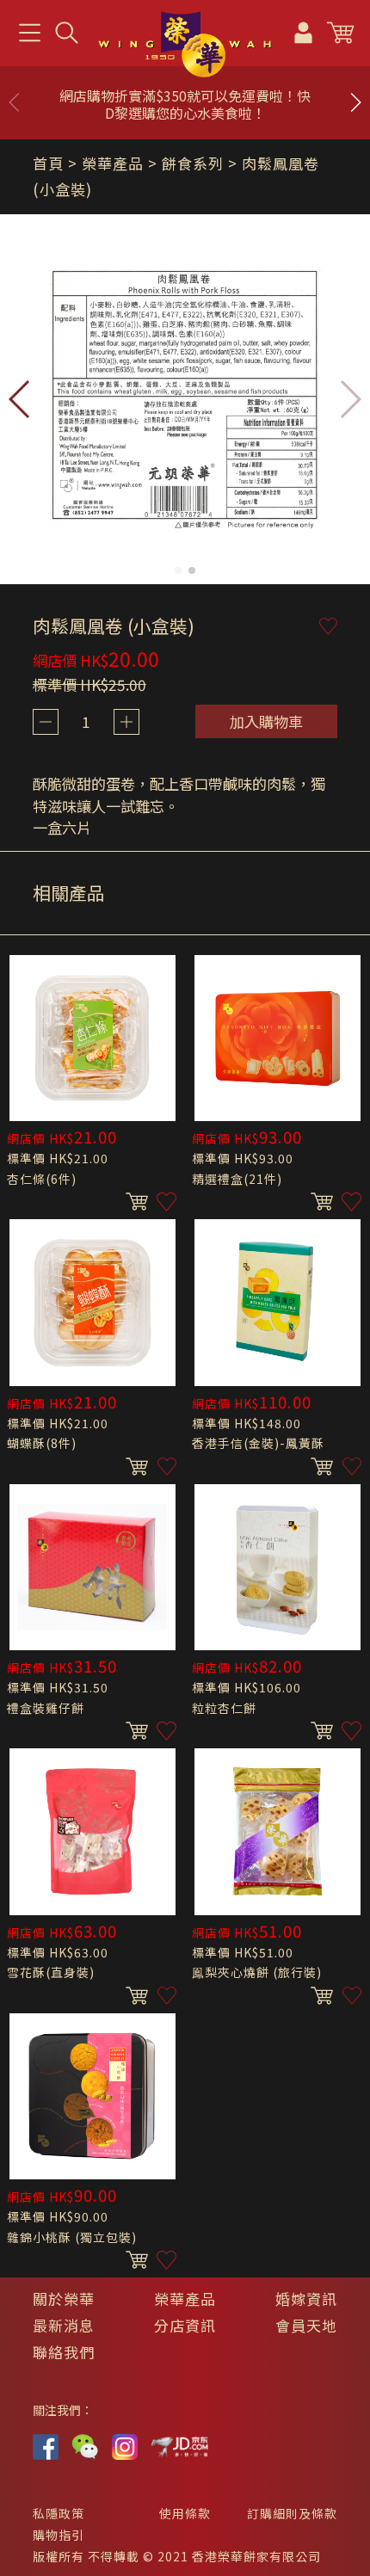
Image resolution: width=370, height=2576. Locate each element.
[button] (355, 102)
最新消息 (64, 2325)
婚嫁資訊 (306, 2299)
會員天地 (306, 2325)
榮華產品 (185, 2299)
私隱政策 (59, 2513)
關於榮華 (64, 2299)
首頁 (48, 163)
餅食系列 (193, 163)
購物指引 (59, 2535)
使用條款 (185, 2513)
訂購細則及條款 (292, 2513)
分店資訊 (185, 2325)
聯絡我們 (64, 2352)
